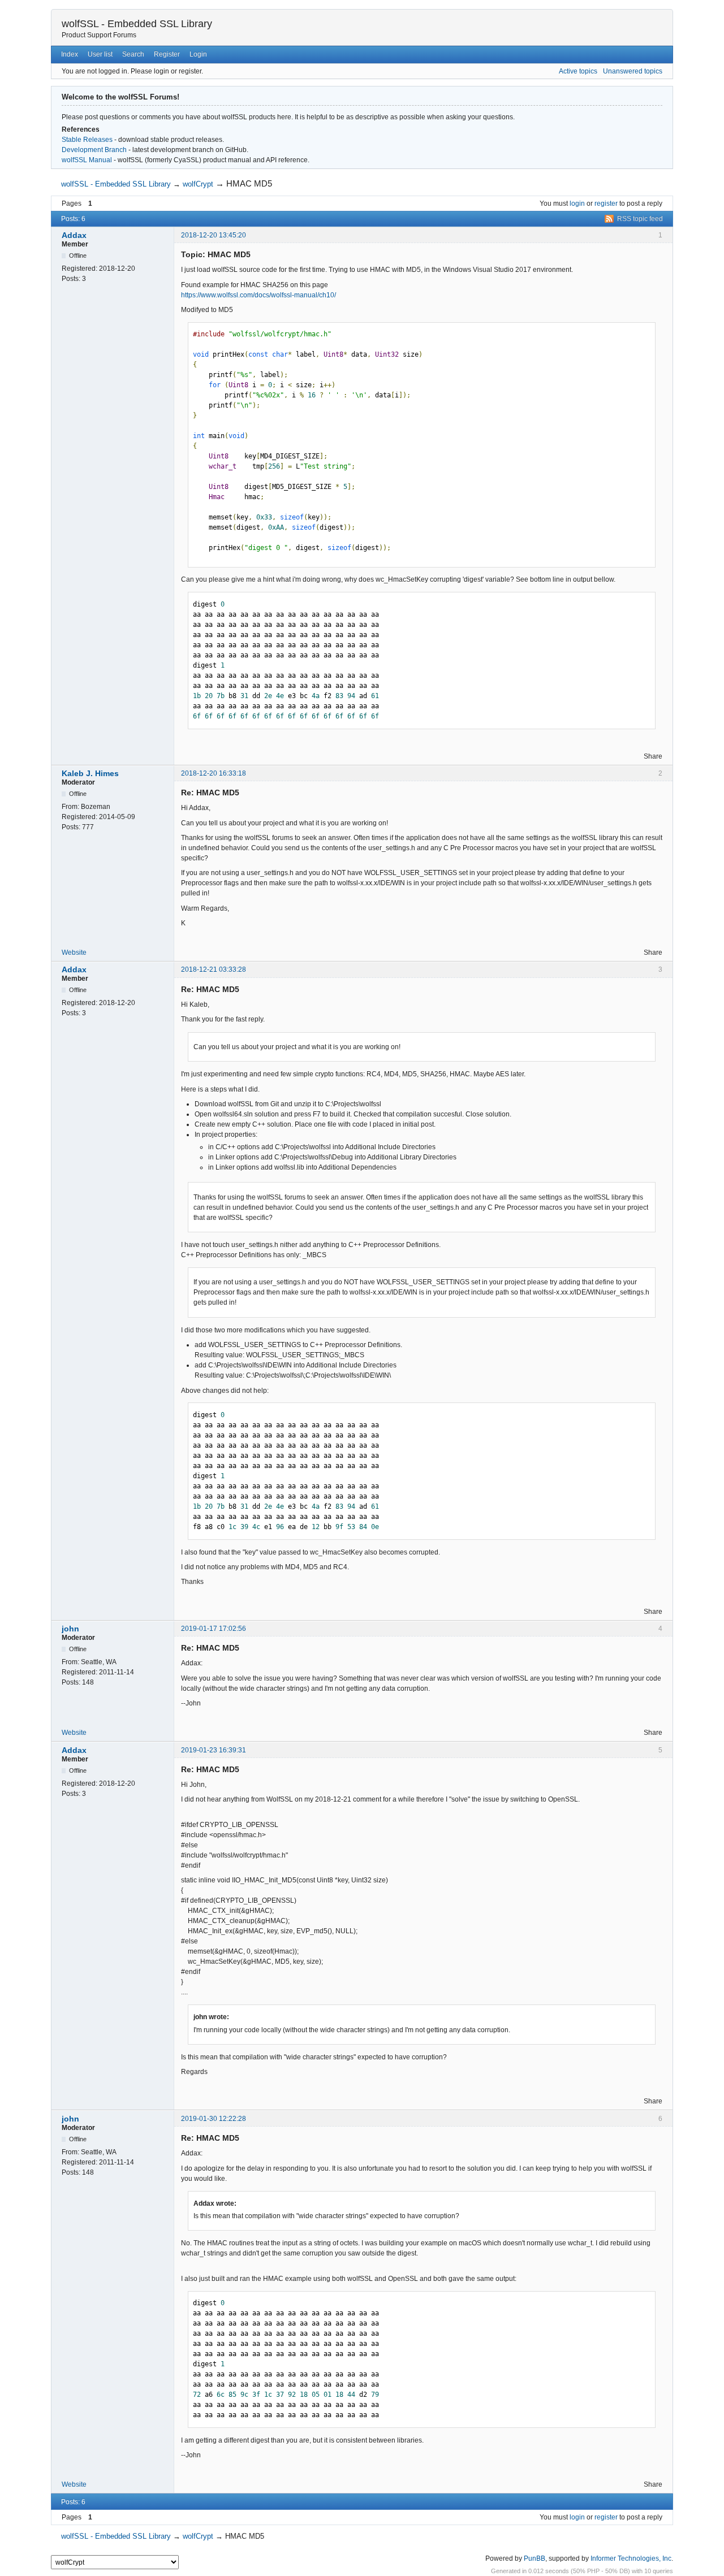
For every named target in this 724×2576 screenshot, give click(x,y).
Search (133, 54)
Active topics (578, 71)
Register (167, 54)
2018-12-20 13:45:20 (214, 235)
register (606, 204)
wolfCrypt (198, 184)
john (70, 1629)
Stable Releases (87, 140)
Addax (74, 235)
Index (70, 54)
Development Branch (94, 150)
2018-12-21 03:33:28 (214, 969)
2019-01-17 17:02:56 (214, 1629)
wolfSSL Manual (87, 160)
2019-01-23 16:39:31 (214, 1750)
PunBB (535, 2558)
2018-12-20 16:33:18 (214, 773)
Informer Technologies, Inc (631, 2558)
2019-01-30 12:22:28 (214, 2119)
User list (100, 54)
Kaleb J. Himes (90, 773)
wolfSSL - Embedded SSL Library (137, 24)
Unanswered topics (633, 71)
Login (198, 54)
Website (74, 953)
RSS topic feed (640, 219)
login (577, 204)
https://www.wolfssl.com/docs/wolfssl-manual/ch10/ (258, 295)
